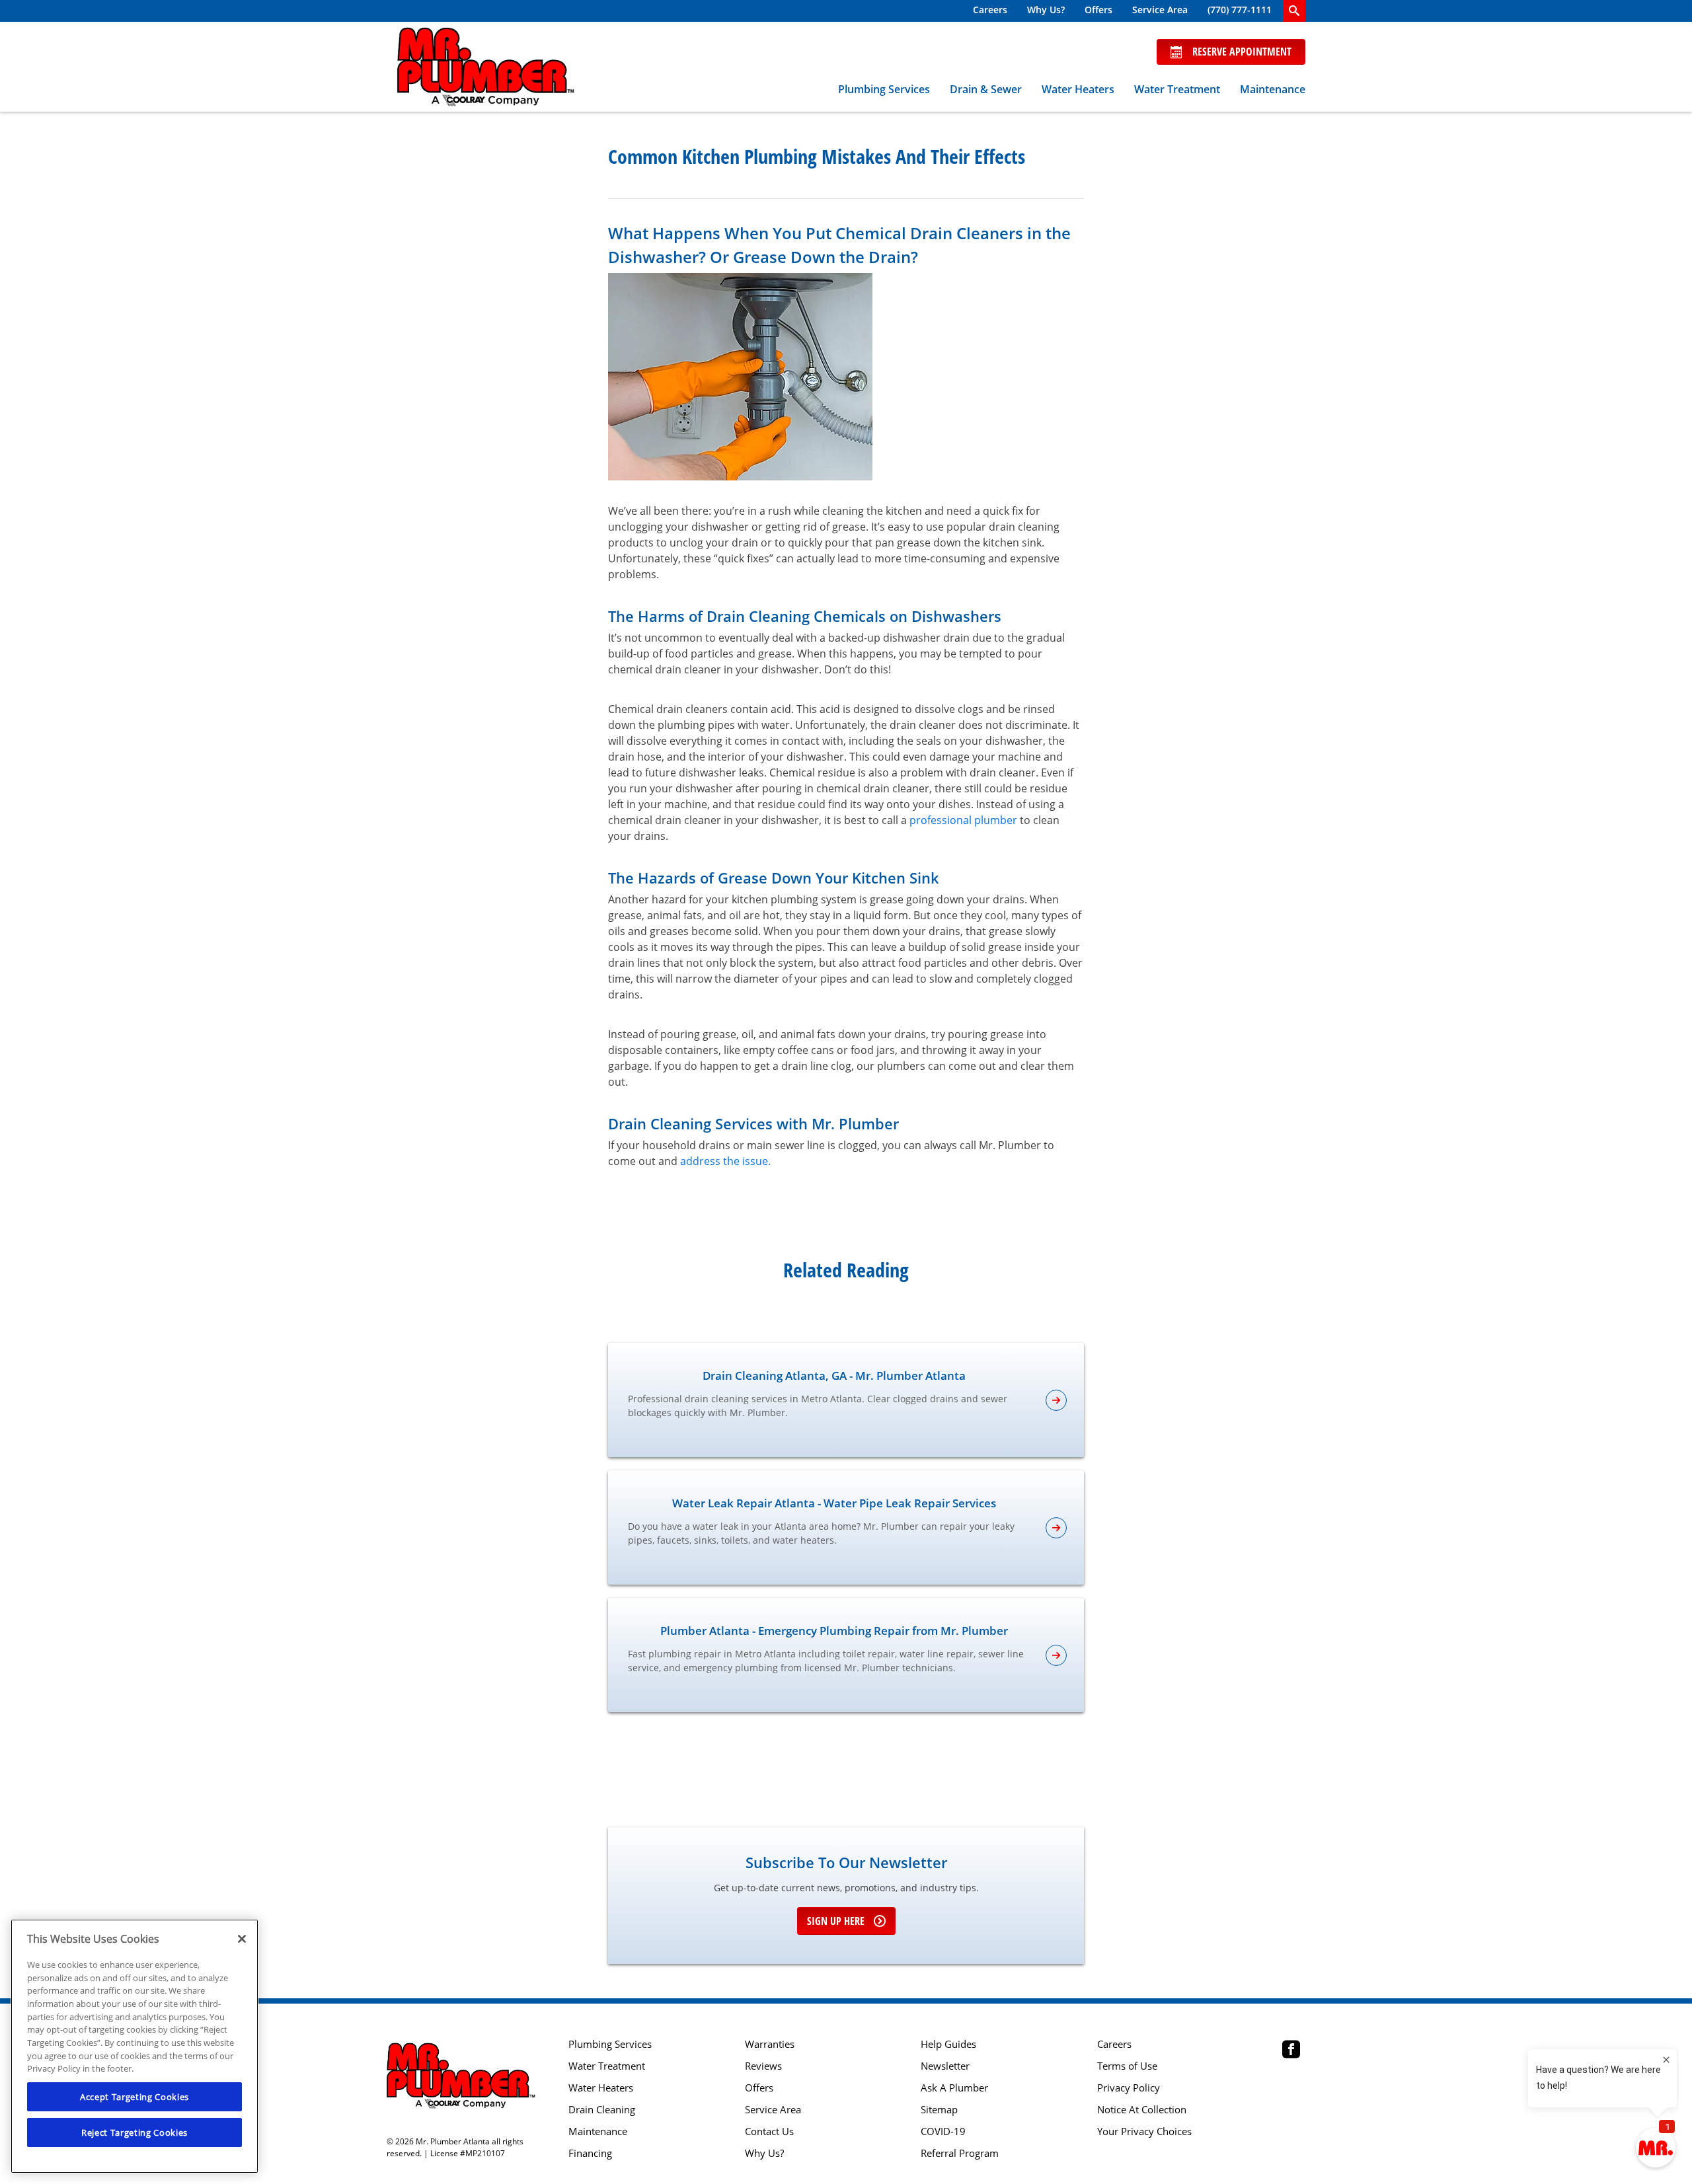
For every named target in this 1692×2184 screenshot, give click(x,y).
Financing (590, 2153)
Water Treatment (1177, 89)
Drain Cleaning (602, 2110)
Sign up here (836, 1921)
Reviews (763, 2066)
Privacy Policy (1129, 2088)
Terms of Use (1127, 2066)
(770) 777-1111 (1240, 10)
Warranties (770, 2044)
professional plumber (963, 820)
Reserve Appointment (1242, 52)
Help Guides (948, 2044)
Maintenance (1273, 89)
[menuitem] (990, 11)
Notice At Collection (1142, 2110)
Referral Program (960, 2153)
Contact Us (769, 2131)
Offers (1098, 10)
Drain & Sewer (986, 89)
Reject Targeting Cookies (135, 2132)
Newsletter (945, 2066)
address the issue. (725, 1161)
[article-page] (1056, 1400)
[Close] (242, 1939)
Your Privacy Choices (1144, 2131)
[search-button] (1294, 11)
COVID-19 (943, 2131)
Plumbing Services (884, 89)
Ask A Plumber (954, 2088)
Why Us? (1046, 10)
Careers (990, 10)
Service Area (1160, 10)
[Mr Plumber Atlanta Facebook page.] (1291, 2051)
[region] (135, 2046)
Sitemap (939, 2110)
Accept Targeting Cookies (135, 2097)
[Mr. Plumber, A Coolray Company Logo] (486, 67)
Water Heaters (1078, 89)
